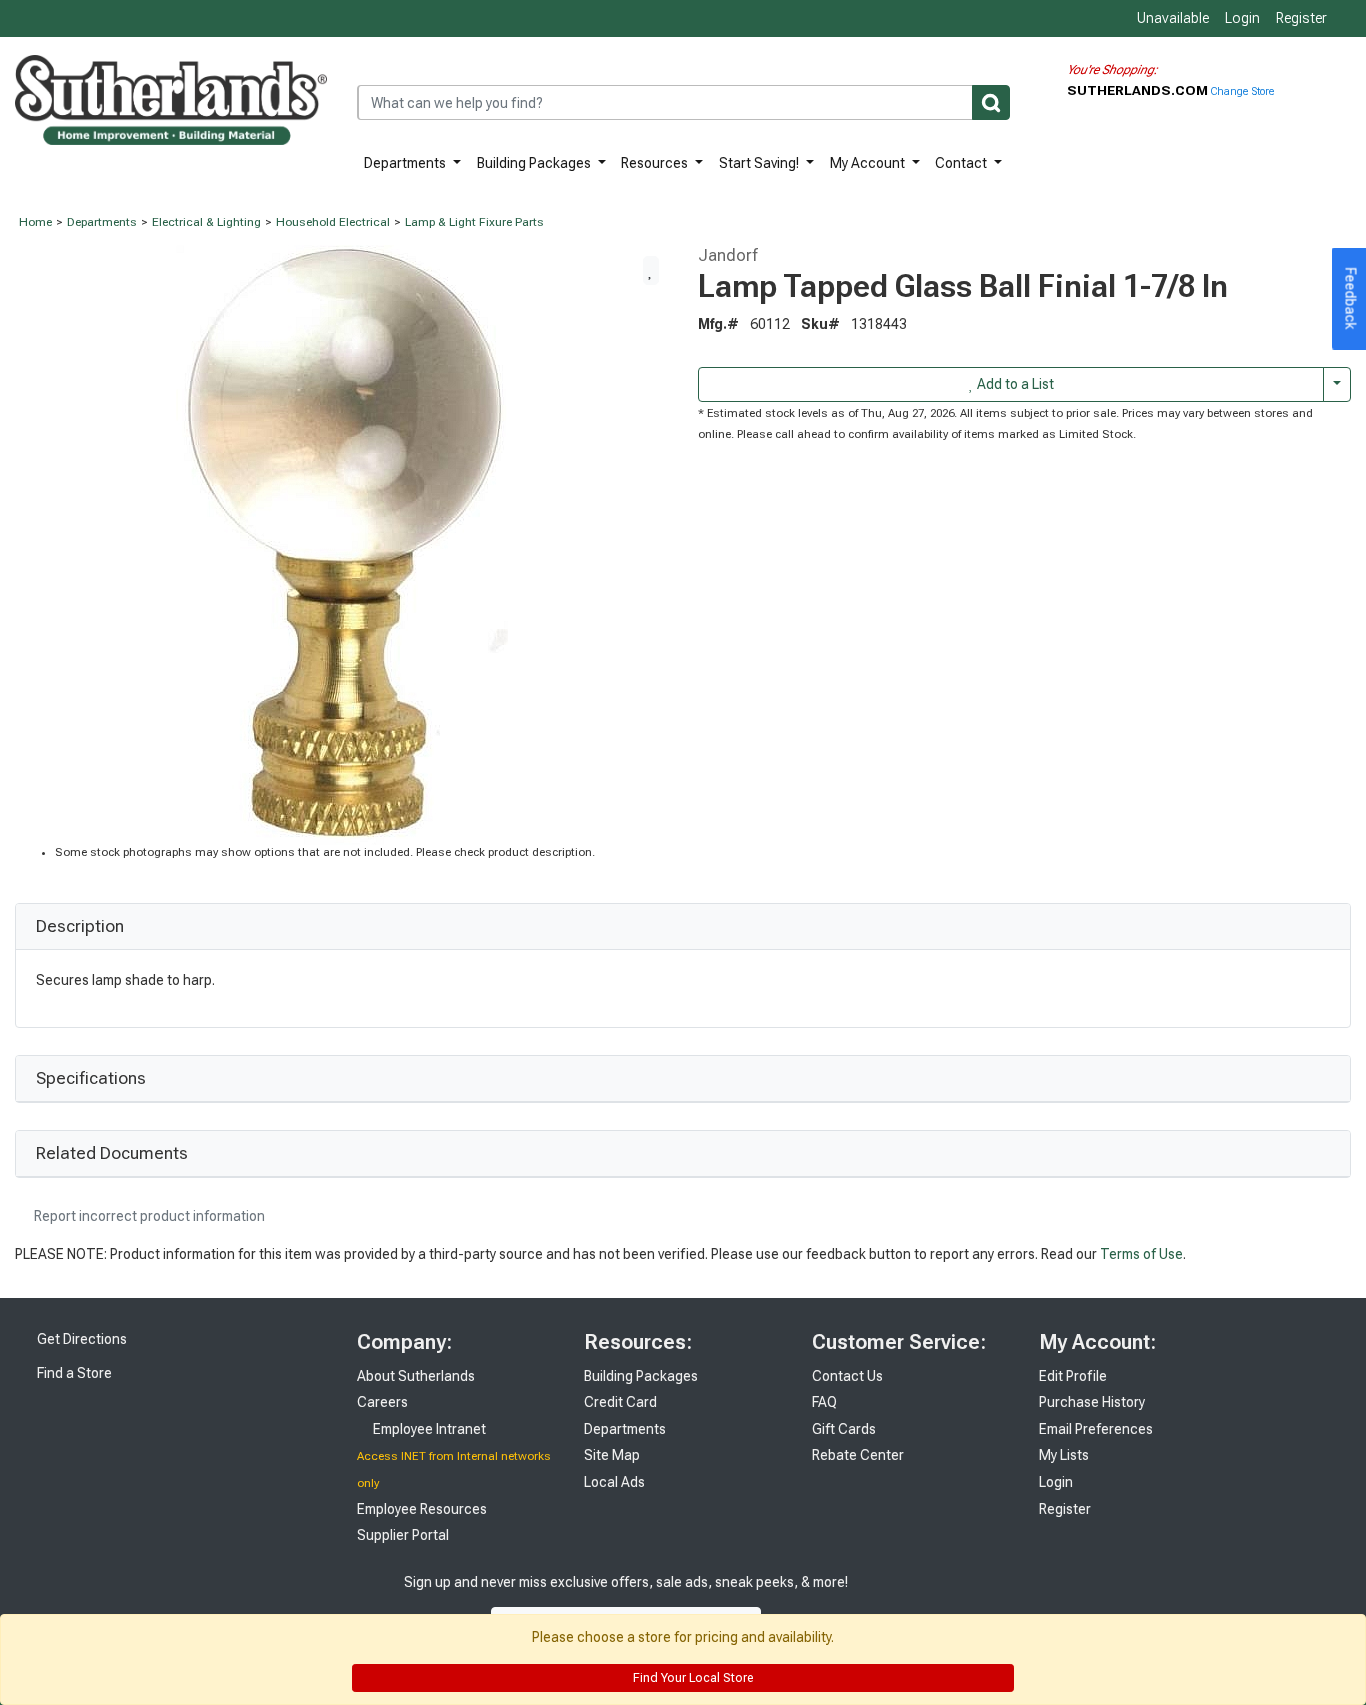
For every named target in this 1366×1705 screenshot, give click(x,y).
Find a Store (73, 1373)
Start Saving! (760, 163)
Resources (656, 163)
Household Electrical (333, 222)
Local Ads (614, 1482)
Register (1301, 18)
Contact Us (847, 1376)
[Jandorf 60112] (342, 544)
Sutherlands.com (1139, 90)
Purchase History (1092, 1402)
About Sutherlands (416, 1376)
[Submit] (991, 102)
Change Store (1242, 91)
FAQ (824, 1402)
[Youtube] (941, 1602)
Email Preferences (1096, 1429)
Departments (406, 163)
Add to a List (1014, 384)
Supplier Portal (403, 1535)
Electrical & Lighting (206, 222)
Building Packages (535, 163)
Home (35, 222)
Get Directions (80, 1339)
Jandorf (728, 255)
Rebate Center (858, 1455)
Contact (962, 163)
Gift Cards (844, 1429)
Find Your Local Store (691, 1678)
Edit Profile (1073, 1376)
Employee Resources (422, 1509)
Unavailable (1171, 18)
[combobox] (683, 102)
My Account (869, 163)
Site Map (612, 1455)
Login (1242, 18)
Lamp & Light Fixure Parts (474, 222)
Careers (382, 1402)
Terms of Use (1141, 1254)
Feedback (1351, 299)
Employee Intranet (428, 1429)
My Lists (1064, 1455)
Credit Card (620, 1402)
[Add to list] (651, 270)
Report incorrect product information (148, 1216)
